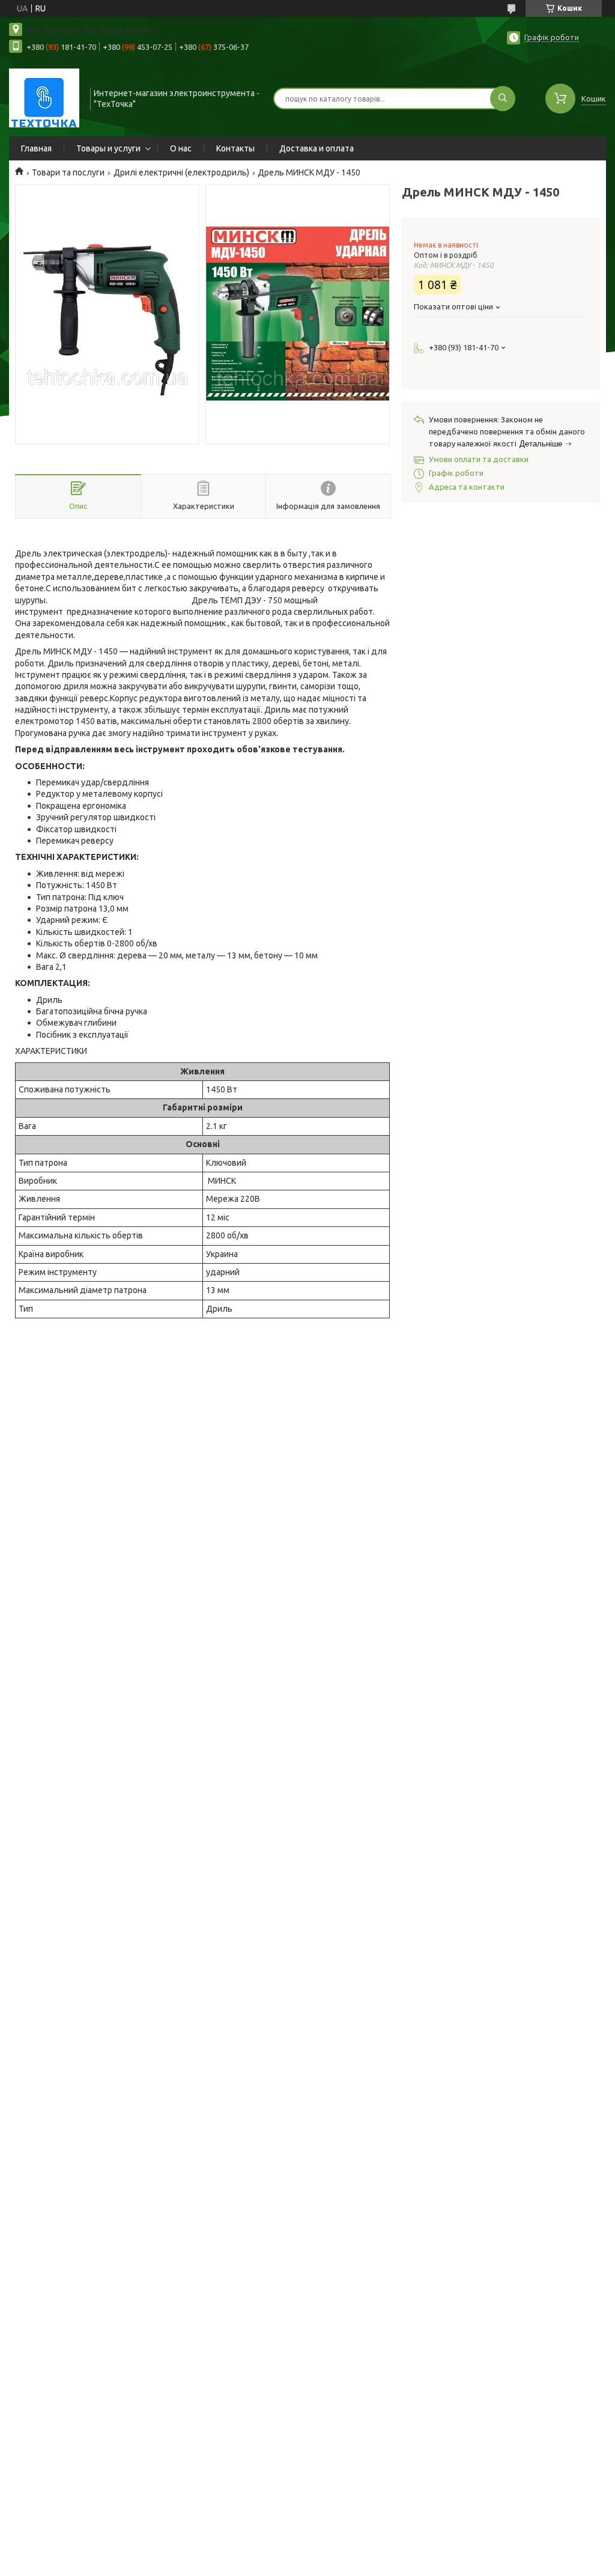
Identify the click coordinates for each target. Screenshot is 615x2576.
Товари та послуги (68, 172)
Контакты (235, 148)
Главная (36, 148)
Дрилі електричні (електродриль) (181, 172)
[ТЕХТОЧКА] (44, 97)
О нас (181, 148)
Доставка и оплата (317, 148)
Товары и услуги (108, 148)
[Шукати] (503, 99)
